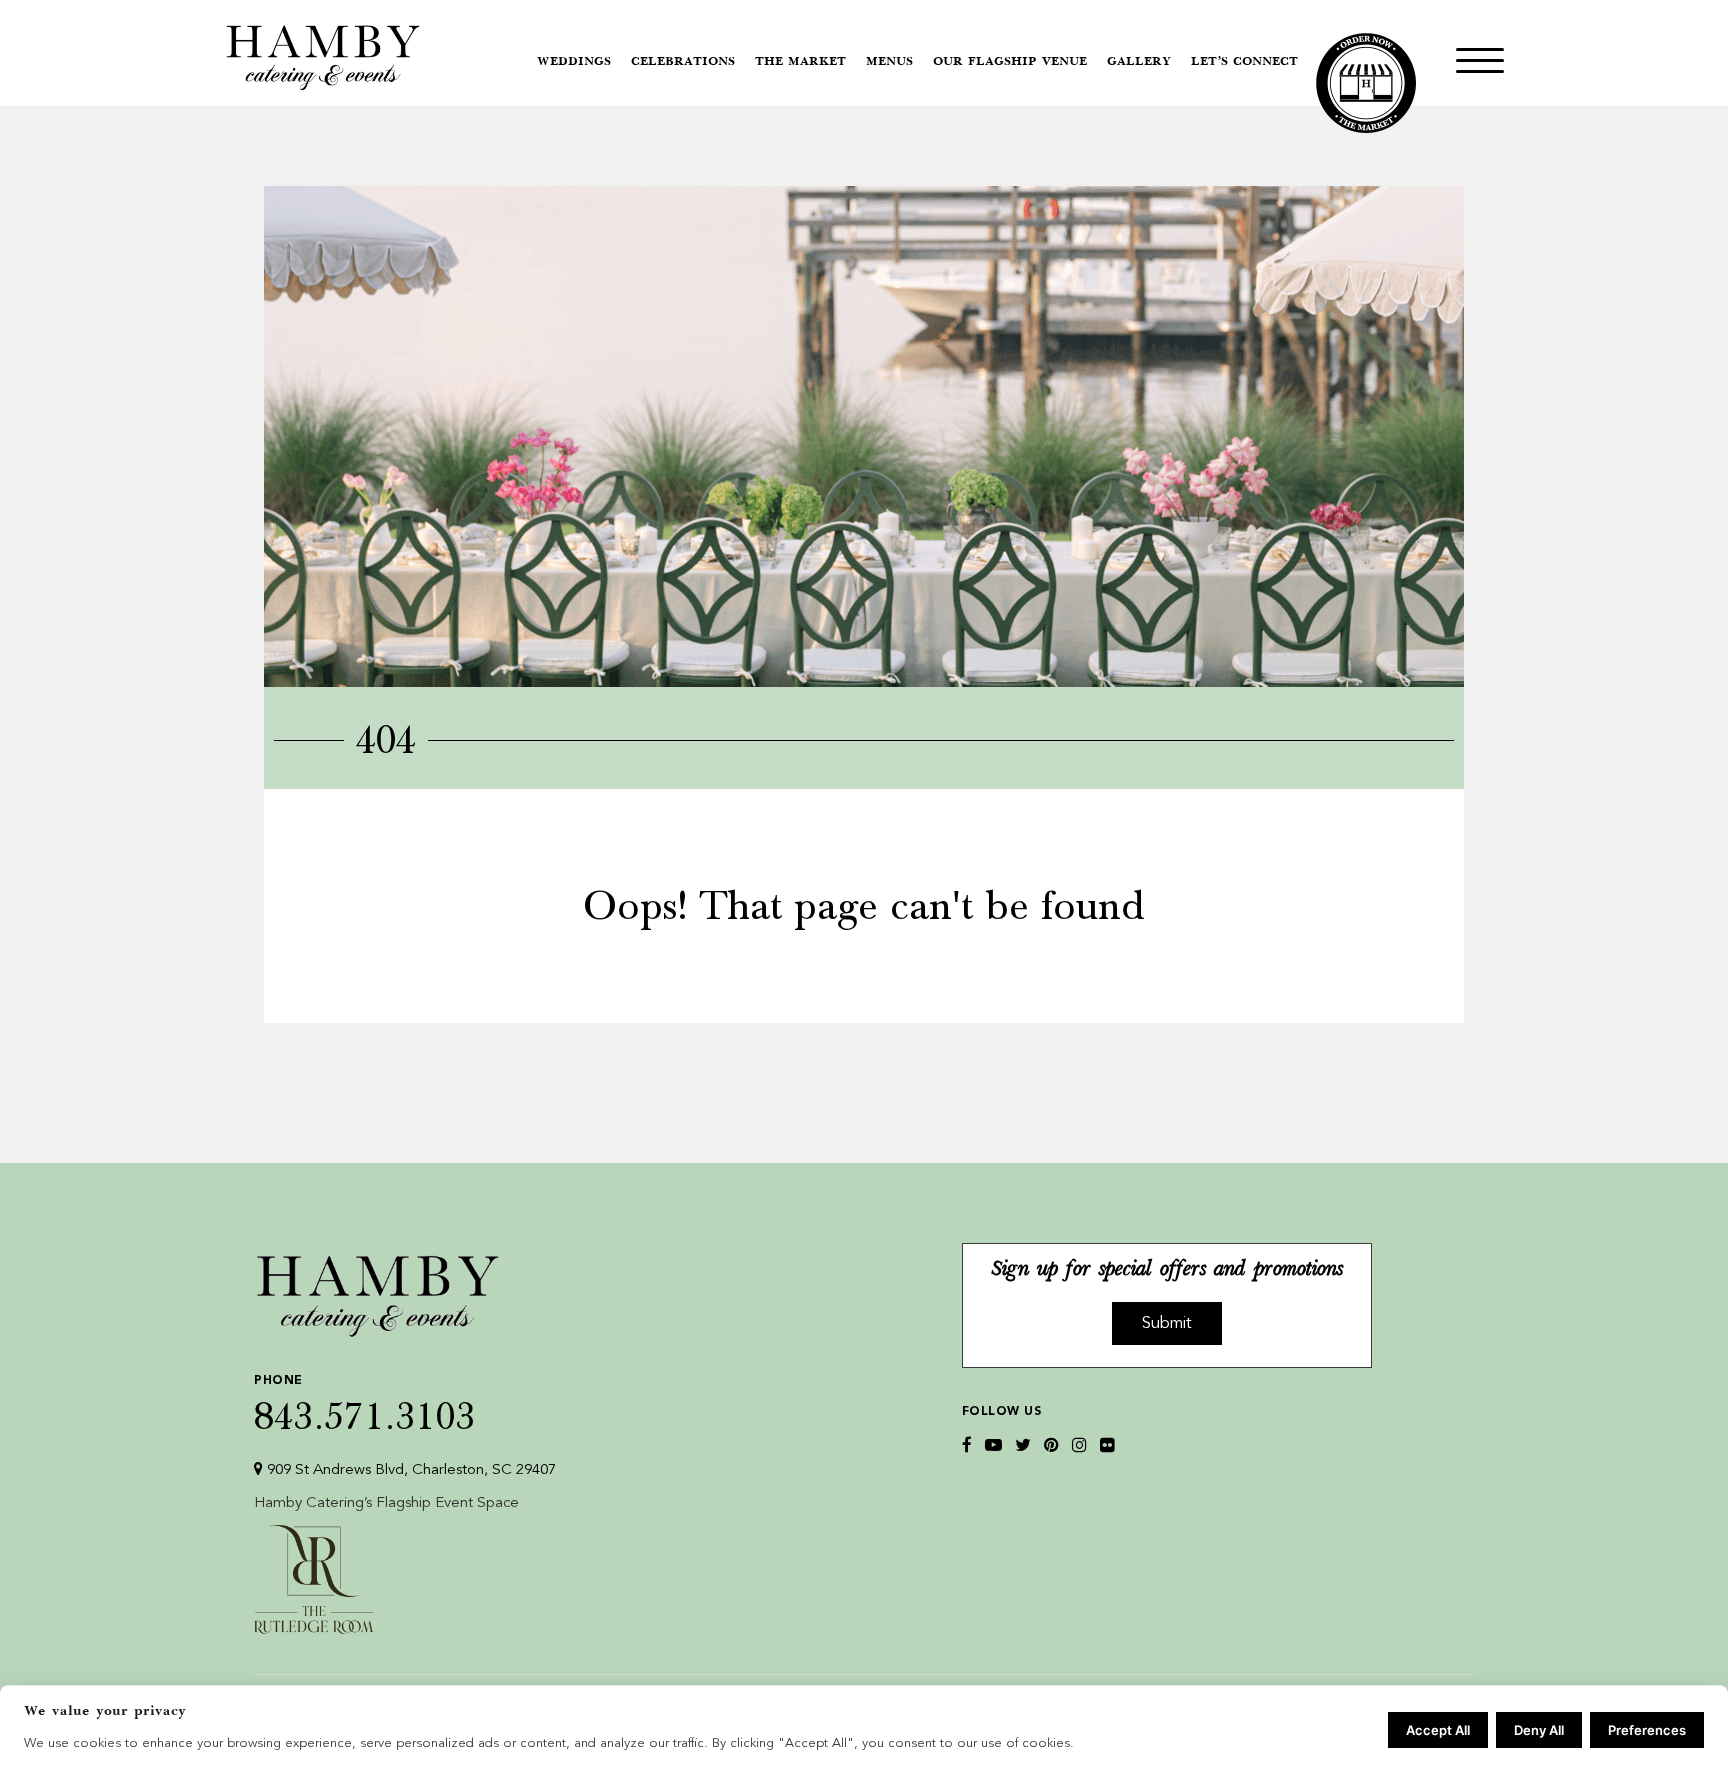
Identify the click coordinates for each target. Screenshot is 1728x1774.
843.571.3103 (365, 1404)
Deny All (1539, 1730)
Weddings (574, 62)
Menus (889, 62)
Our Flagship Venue (1010, 62)
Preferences (1647, 1730)
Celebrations (683, 62)
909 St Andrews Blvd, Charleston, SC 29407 (409, 1470)
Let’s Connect (1244, 62)
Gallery (1139, 62)
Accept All (1438, 1730)
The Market (800, 62)
